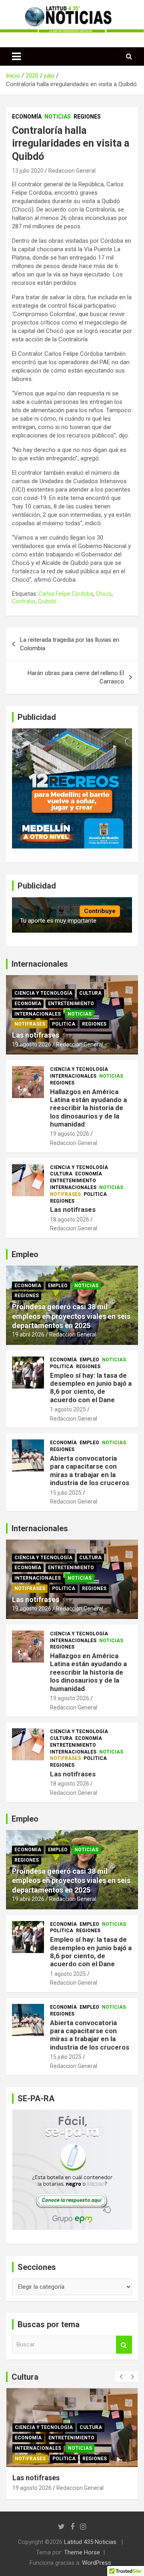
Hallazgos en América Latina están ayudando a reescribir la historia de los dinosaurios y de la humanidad (88, 1108)
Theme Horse (82, 2552)
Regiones (87, 117)
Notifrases (30, 1024)
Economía (27, 117)
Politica (64, 1024)
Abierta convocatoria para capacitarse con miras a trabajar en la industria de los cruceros (90, 1470)
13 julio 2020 (28, 171)
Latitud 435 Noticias (90, 2542)
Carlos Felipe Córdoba (66, 594)
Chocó (104, 594)
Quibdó (47, 601)
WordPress (97, 2563)
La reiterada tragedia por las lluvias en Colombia (70, 644)
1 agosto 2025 (68, 1409)
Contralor (24, 601)
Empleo (58, 1286)
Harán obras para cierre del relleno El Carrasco (76, 677)
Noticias (58, 117)
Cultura (90, 993)
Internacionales (38, 1014)
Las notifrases (36, 1035)
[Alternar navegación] (16, 56)
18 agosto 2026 (70, 1219)
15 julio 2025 (66, 1493)
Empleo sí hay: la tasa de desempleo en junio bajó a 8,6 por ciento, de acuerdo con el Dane (91, 1388)
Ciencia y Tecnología (43, 993)
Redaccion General (72, 171)
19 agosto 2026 (32, 1044)
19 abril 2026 (28, 1334)
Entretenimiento (71, 1004)
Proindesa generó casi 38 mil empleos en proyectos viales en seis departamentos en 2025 (71, 1316)
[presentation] (121, 2377)
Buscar (124, 2345)
